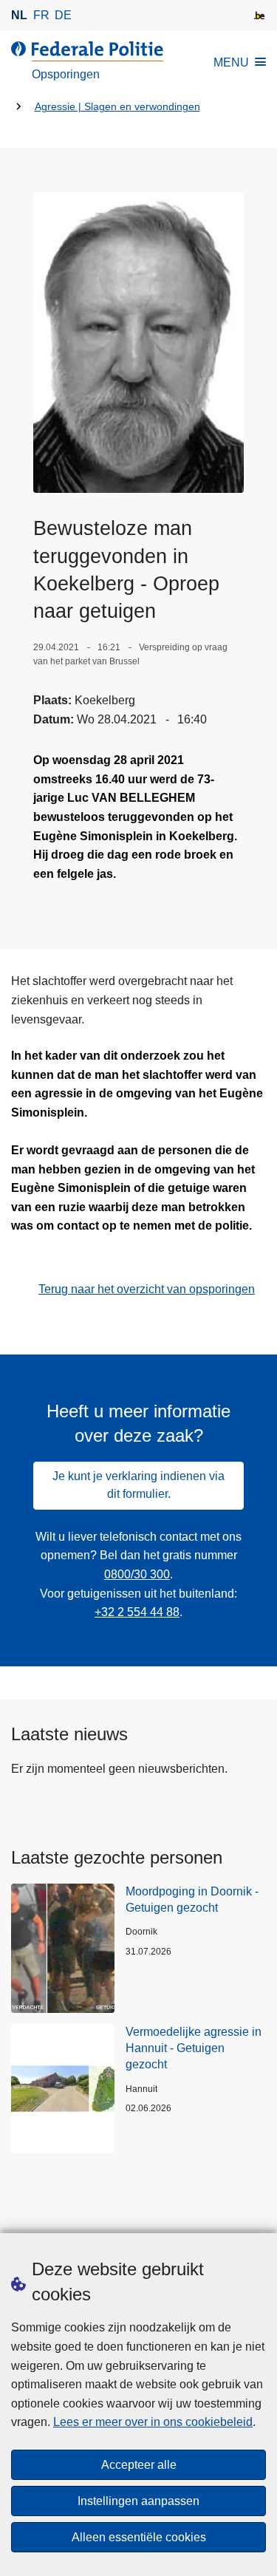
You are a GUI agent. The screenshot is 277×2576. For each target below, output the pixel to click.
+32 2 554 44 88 (137, 1612)
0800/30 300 (137, 1574)
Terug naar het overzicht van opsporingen (147, 1289)
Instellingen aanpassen (138, 2501)
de (63, 15)
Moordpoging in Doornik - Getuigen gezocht (192, 1899)
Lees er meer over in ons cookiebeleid (153, 2422)
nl (19, 15)
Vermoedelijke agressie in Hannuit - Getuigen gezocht (194, 2048)
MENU (231, 62)
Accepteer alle (139, 2465)
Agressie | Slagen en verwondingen (117, 107)
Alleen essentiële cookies (139, 2537)
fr (41, 15)
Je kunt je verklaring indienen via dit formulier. (138, 1485)
